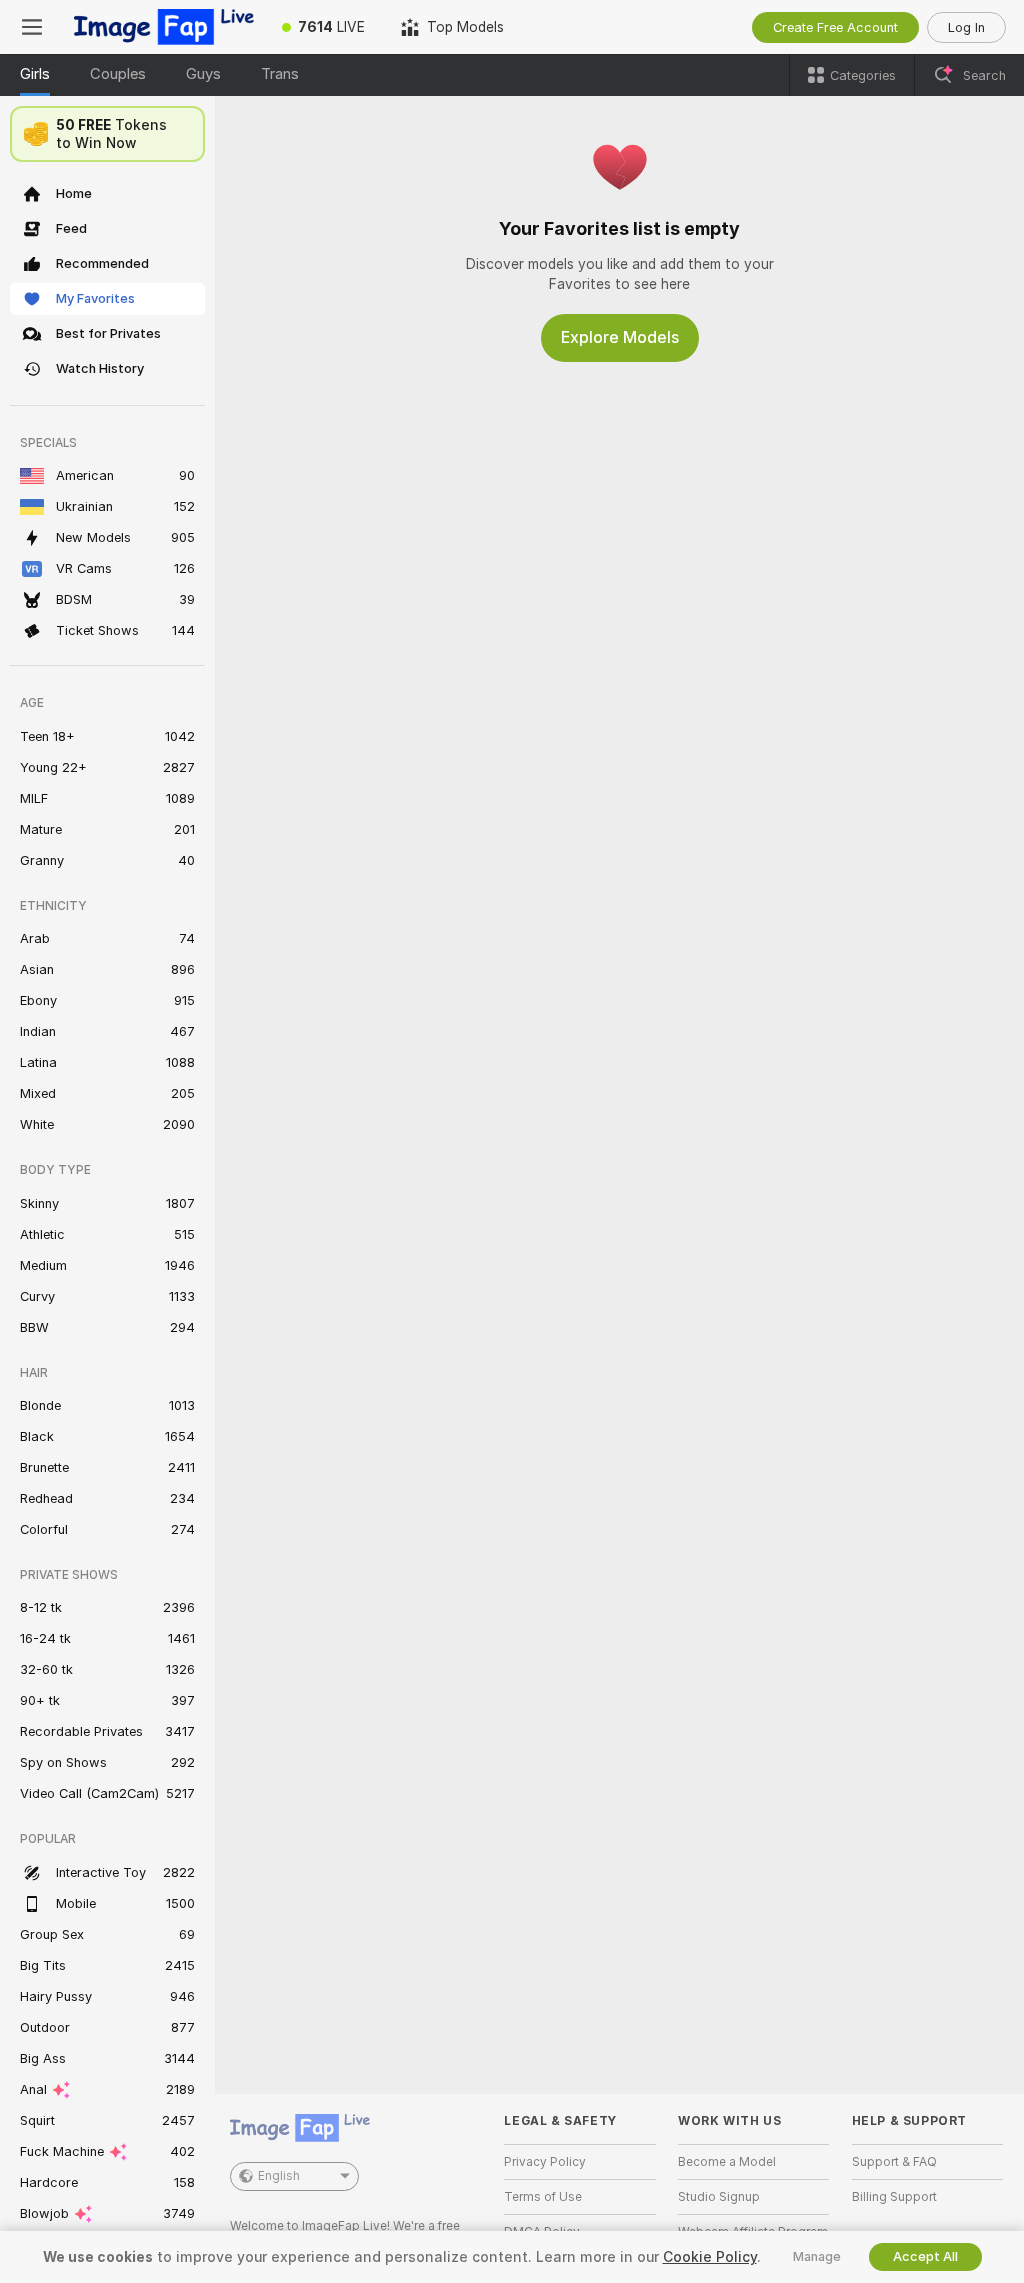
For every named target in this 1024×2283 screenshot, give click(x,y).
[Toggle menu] (32, 27)
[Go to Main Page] (164, 27)
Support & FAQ (894, 2162)
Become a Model (727, 2162)
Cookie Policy (710, 2257)
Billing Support (894, 2197)
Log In (966, 27)
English (279, 2176)
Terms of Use (543, 2197)
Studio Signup (719, 2197)
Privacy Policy (545, 2162)
